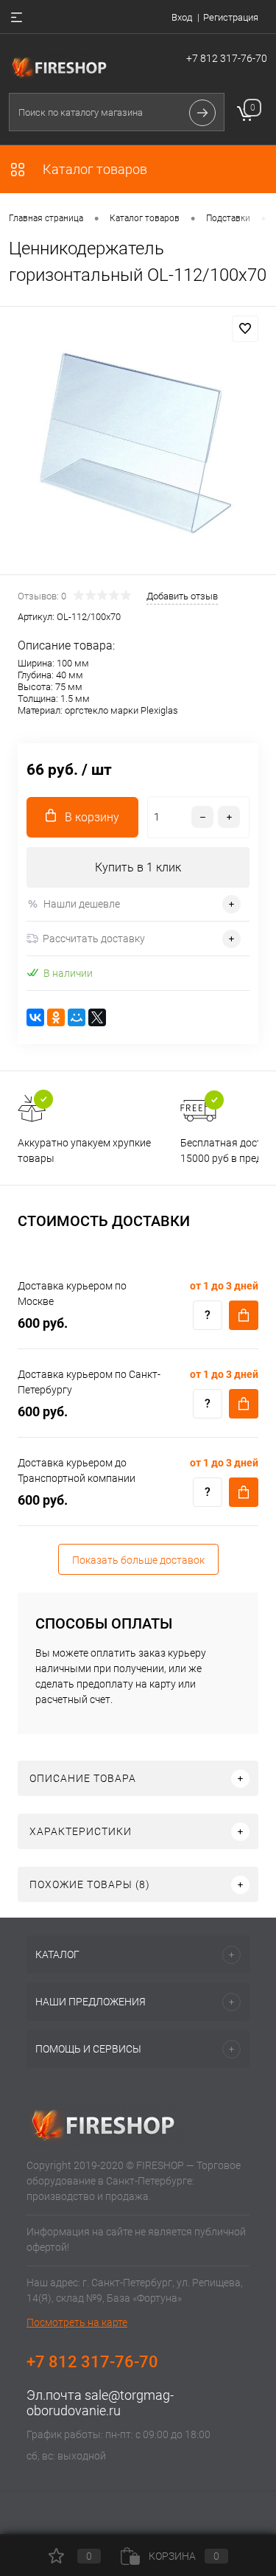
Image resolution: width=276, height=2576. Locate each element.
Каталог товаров (93, 169)
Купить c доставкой (244, 1315)
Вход (182, 17)
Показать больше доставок (138, 1560)
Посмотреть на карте (77, 2322)
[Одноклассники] (56, 1017)
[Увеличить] (138, 443)
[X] (97, 1017)
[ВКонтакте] (35, 1017)
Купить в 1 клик (138, 867)
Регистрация (231, 17)
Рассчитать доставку (94, 939)
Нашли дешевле (82, 904)
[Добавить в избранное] (245, 329)
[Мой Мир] (77, 1017)
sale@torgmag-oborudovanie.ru (100, 2403)
